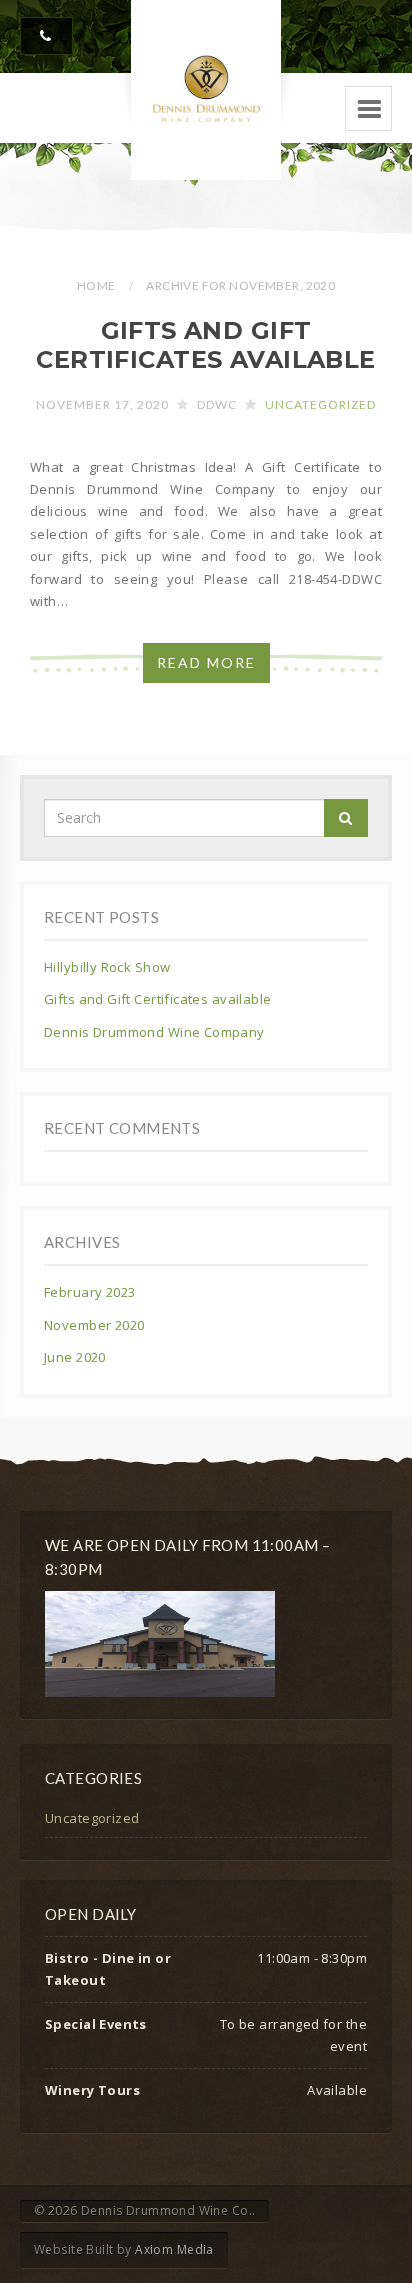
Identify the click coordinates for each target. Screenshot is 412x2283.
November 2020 (94, 1325)
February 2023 (89, 1292)
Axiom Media (174, 2249)
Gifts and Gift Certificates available (205, 345)
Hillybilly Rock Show (107, 967)
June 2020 (75, 1357)
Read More (206, 662)
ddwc (217, 404)
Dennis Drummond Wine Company (154, 1032)
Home (96, 285)
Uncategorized (320, 404)
